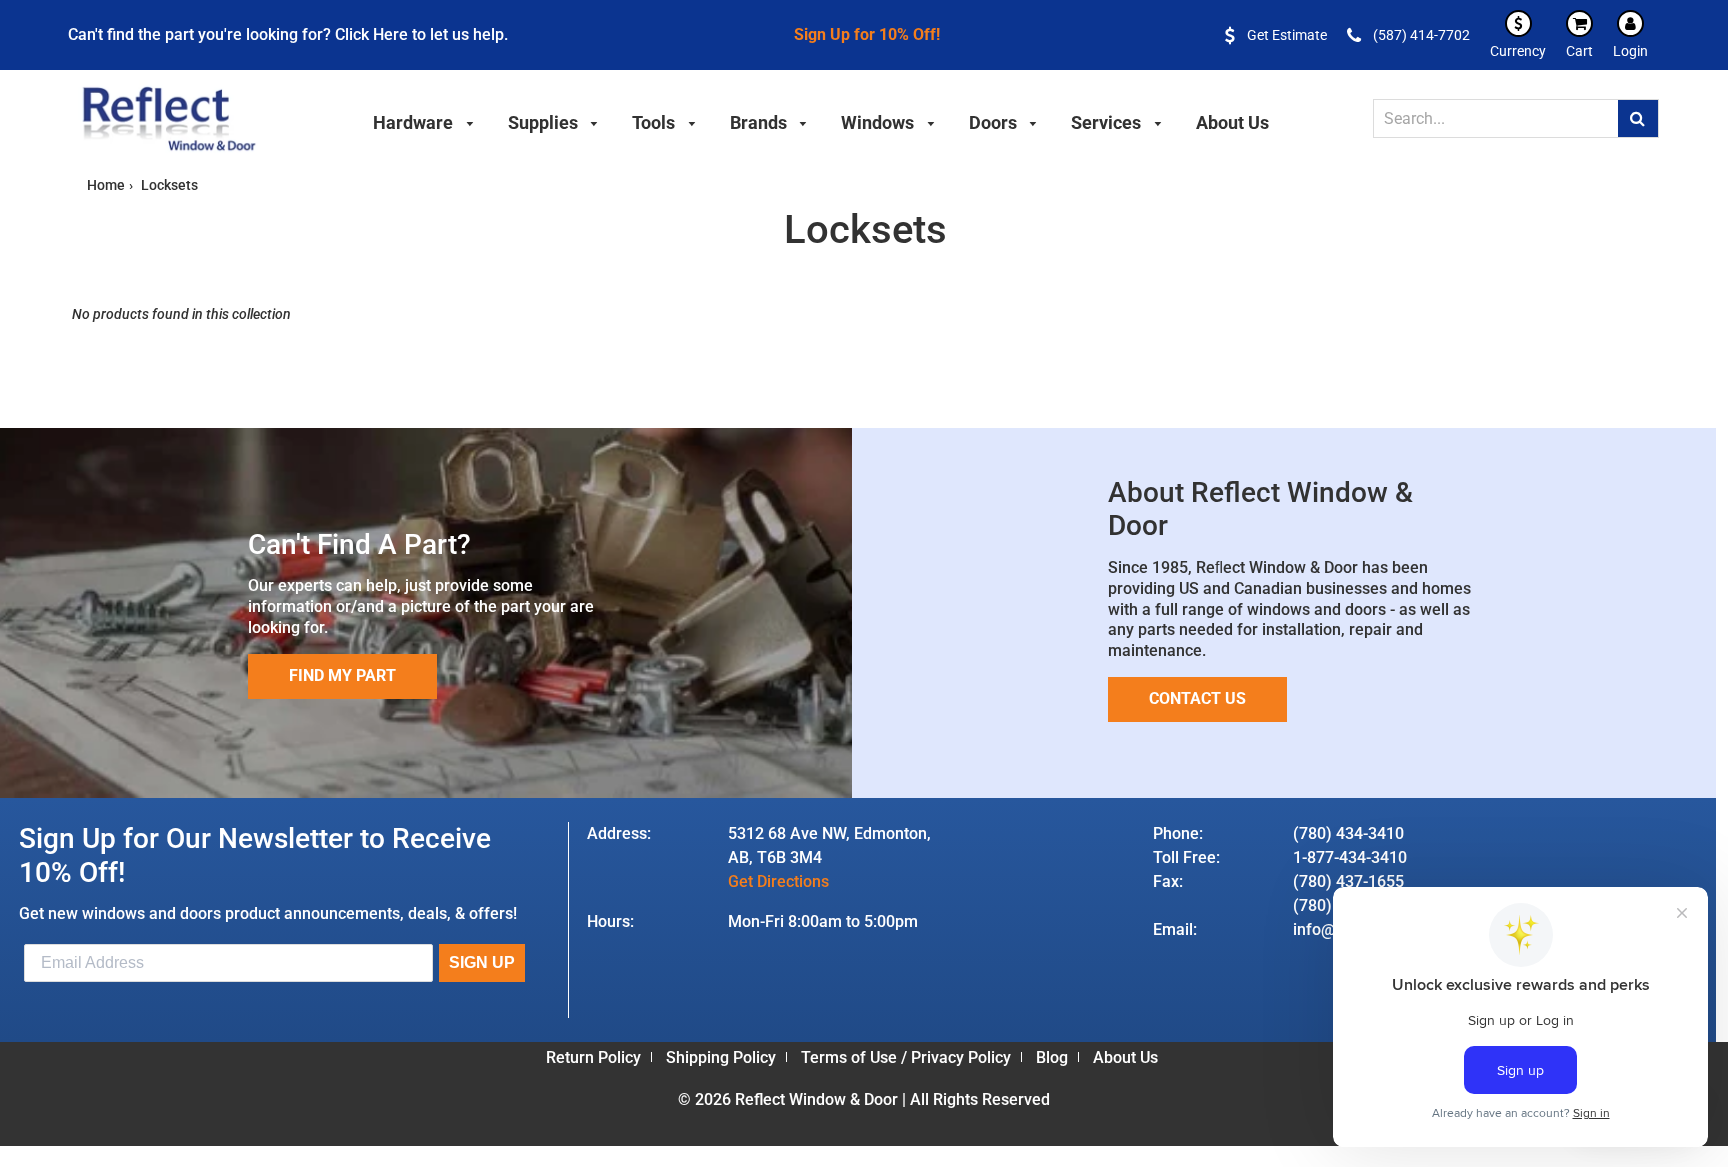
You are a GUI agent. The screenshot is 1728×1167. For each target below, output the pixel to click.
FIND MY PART (342, 675)
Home (106, 185)
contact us (1197, 698)
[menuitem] (424, 120)
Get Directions (778, 881)
